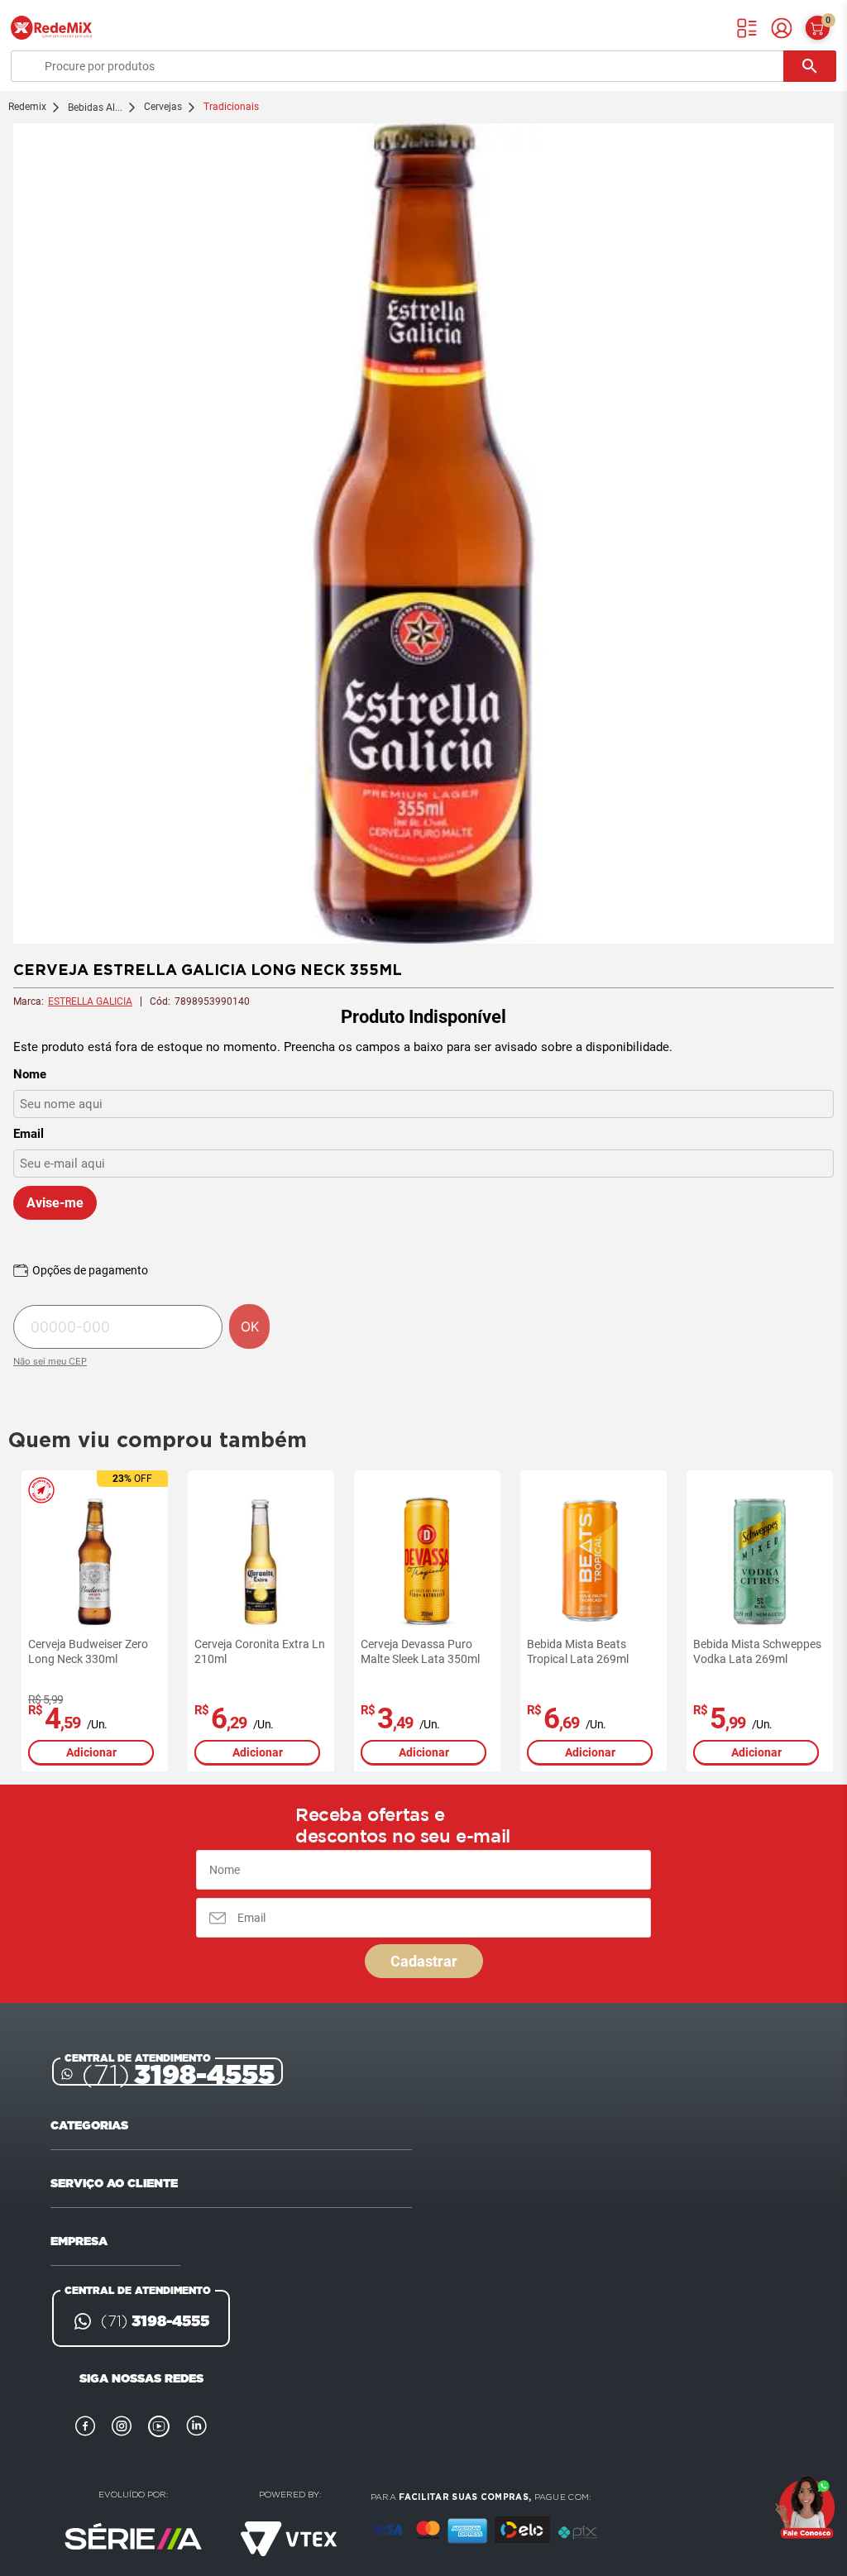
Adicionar (91, 1752)
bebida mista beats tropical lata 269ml (578, 1651)
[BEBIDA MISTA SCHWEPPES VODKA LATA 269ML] (760, 1562)
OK (250, 1326)
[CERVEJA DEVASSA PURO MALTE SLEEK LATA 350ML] (427, 1562)
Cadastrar (424, 1961)
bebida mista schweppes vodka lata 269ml (757, 1651)
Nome (30, 1074)
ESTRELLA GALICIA (90, 1001)
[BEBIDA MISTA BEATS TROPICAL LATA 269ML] (593, 1562)
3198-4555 (178, 2074)
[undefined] (423, 535)
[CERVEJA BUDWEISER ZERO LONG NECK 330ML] (95, 1562)
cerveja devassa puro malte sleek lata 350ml (420, 1651)
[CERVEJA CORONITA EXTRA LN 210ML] (261, 1562)
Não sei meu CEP (50, 1361)
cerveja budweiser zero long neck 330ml (88, 1651)
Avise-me (55, 1203)
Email (29, 1134)
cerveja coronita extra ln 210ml (260, 1651)
